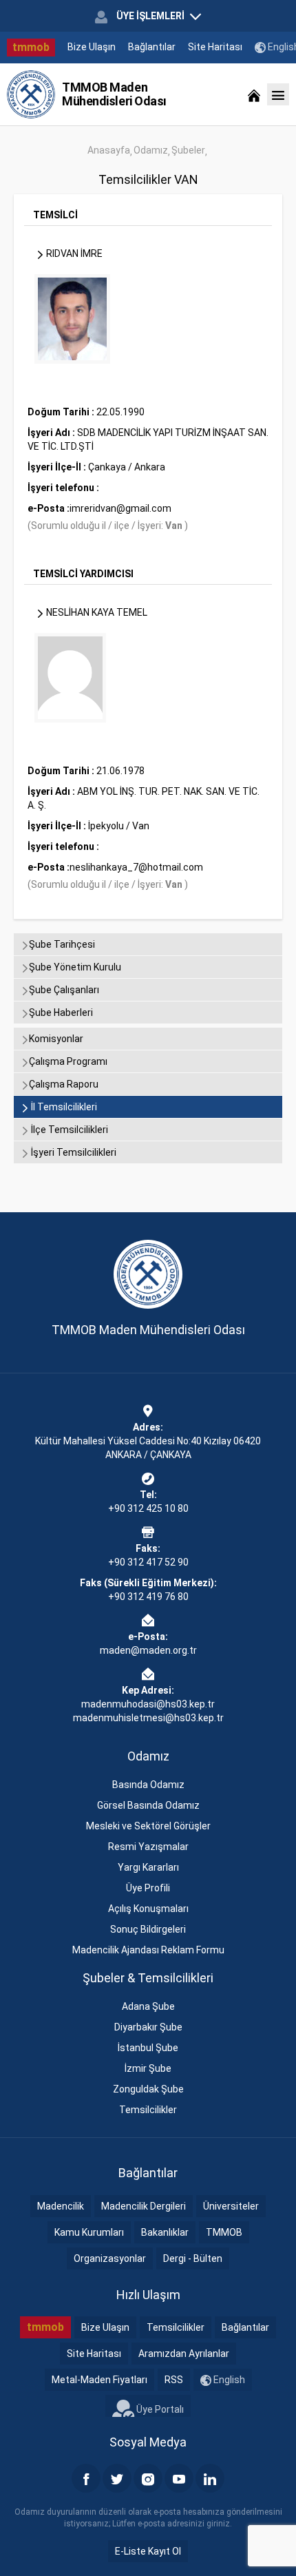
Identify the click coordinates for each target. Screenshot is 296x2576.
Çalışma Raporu (64, 1084)
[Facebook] (86, 2478)
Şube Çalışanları (64, 990)
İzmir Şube (148, 2068)
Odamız (151, 150)
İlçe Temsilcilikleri (68, 1130)
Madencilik (61, 2206)
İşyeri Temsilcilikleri (73, 1152)
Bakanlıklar (165, 2232)
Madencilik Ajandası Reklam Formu (148, 1950)
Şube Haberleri (61, 1012)
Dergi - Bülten (193, 2258)
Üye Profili (148, 1888)
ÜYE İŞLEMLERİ (150, 16)
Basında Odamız (148, 1785)
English (228, 2380)
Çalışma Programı (68, 1061)
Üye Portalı (159, 2409)
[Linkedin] (210, 2478)
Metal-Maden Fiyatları (99, 2380)
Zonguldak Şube (148, 2089)
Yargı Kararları (148, 1867)
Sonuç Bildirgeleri (148, 1929)
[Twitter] (117, 2478)
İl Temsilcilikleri (63, 1107)
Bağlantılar (152, 47)
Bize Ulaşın (92, 47)
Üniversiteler (231, 2206)
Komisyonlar (56, 1039)
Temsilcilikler (148, 2110)
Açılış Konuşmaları (148, 1909)
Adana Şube (148, 2006)
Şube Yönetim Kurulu (75, 967)
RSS (174, 2380)
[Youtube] (179, 2478)
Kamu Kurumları (89, 2232)
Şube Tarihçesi (62, 944)
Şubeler (188, 150)
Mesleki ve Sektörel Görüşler (148, 1826)
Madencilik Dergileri (144, 2206)
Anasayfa (109, 150)
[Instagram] (148, 2478)
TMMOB (224, 2232)
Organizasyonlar (110, 2258)
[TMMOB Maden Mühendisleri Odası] (31, 94)
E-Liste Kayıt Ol (148, 2551)
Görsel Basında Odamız (148, 1805)
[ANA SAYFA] (254, 94)
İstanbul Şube (148, 2048)
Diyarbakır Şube (148, 2027)
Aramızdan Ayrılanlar (184, 2354)
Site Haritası (215, 47)
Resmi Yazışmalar (148, 1847)
